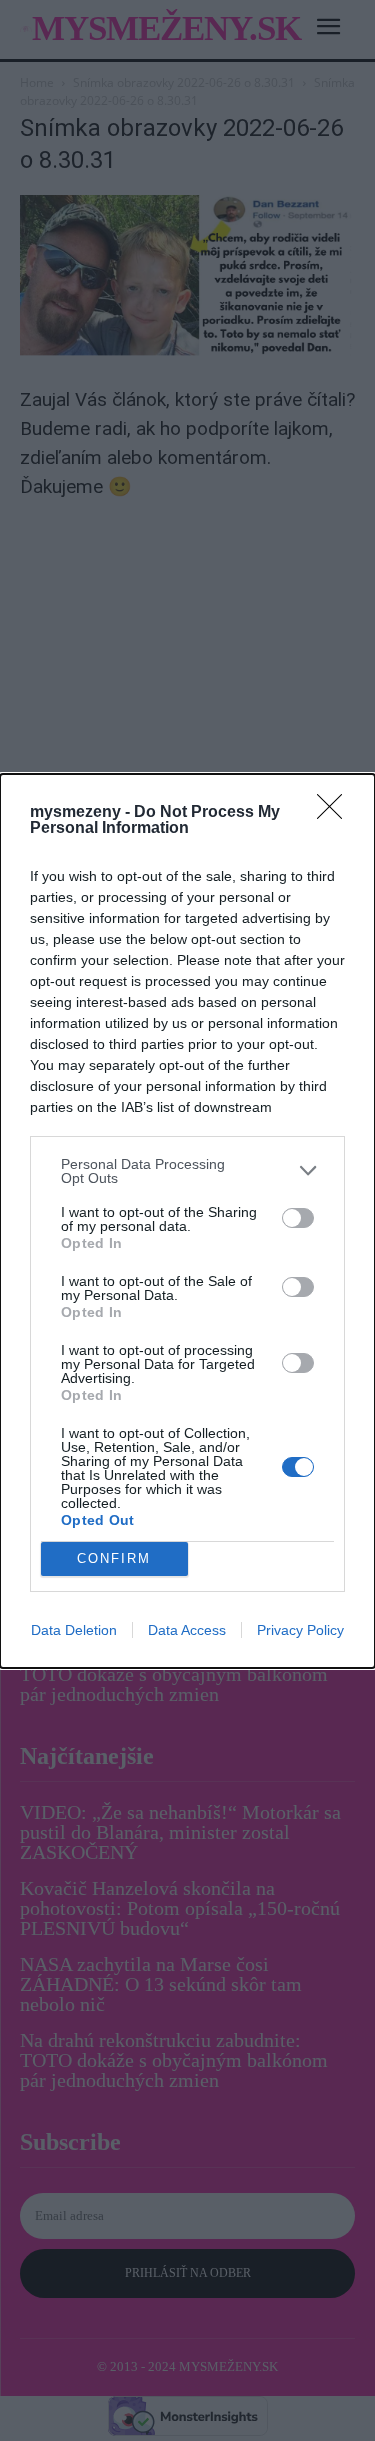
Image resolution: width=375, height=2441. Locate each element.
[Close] (336, 813)
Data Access (187, 1630)
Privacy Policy (300, 1630)
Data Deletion (74, 1630)
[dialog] (187, 1221)
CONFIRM (114, 1558)
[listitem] (187, 1171)
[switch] (298, 1218)
